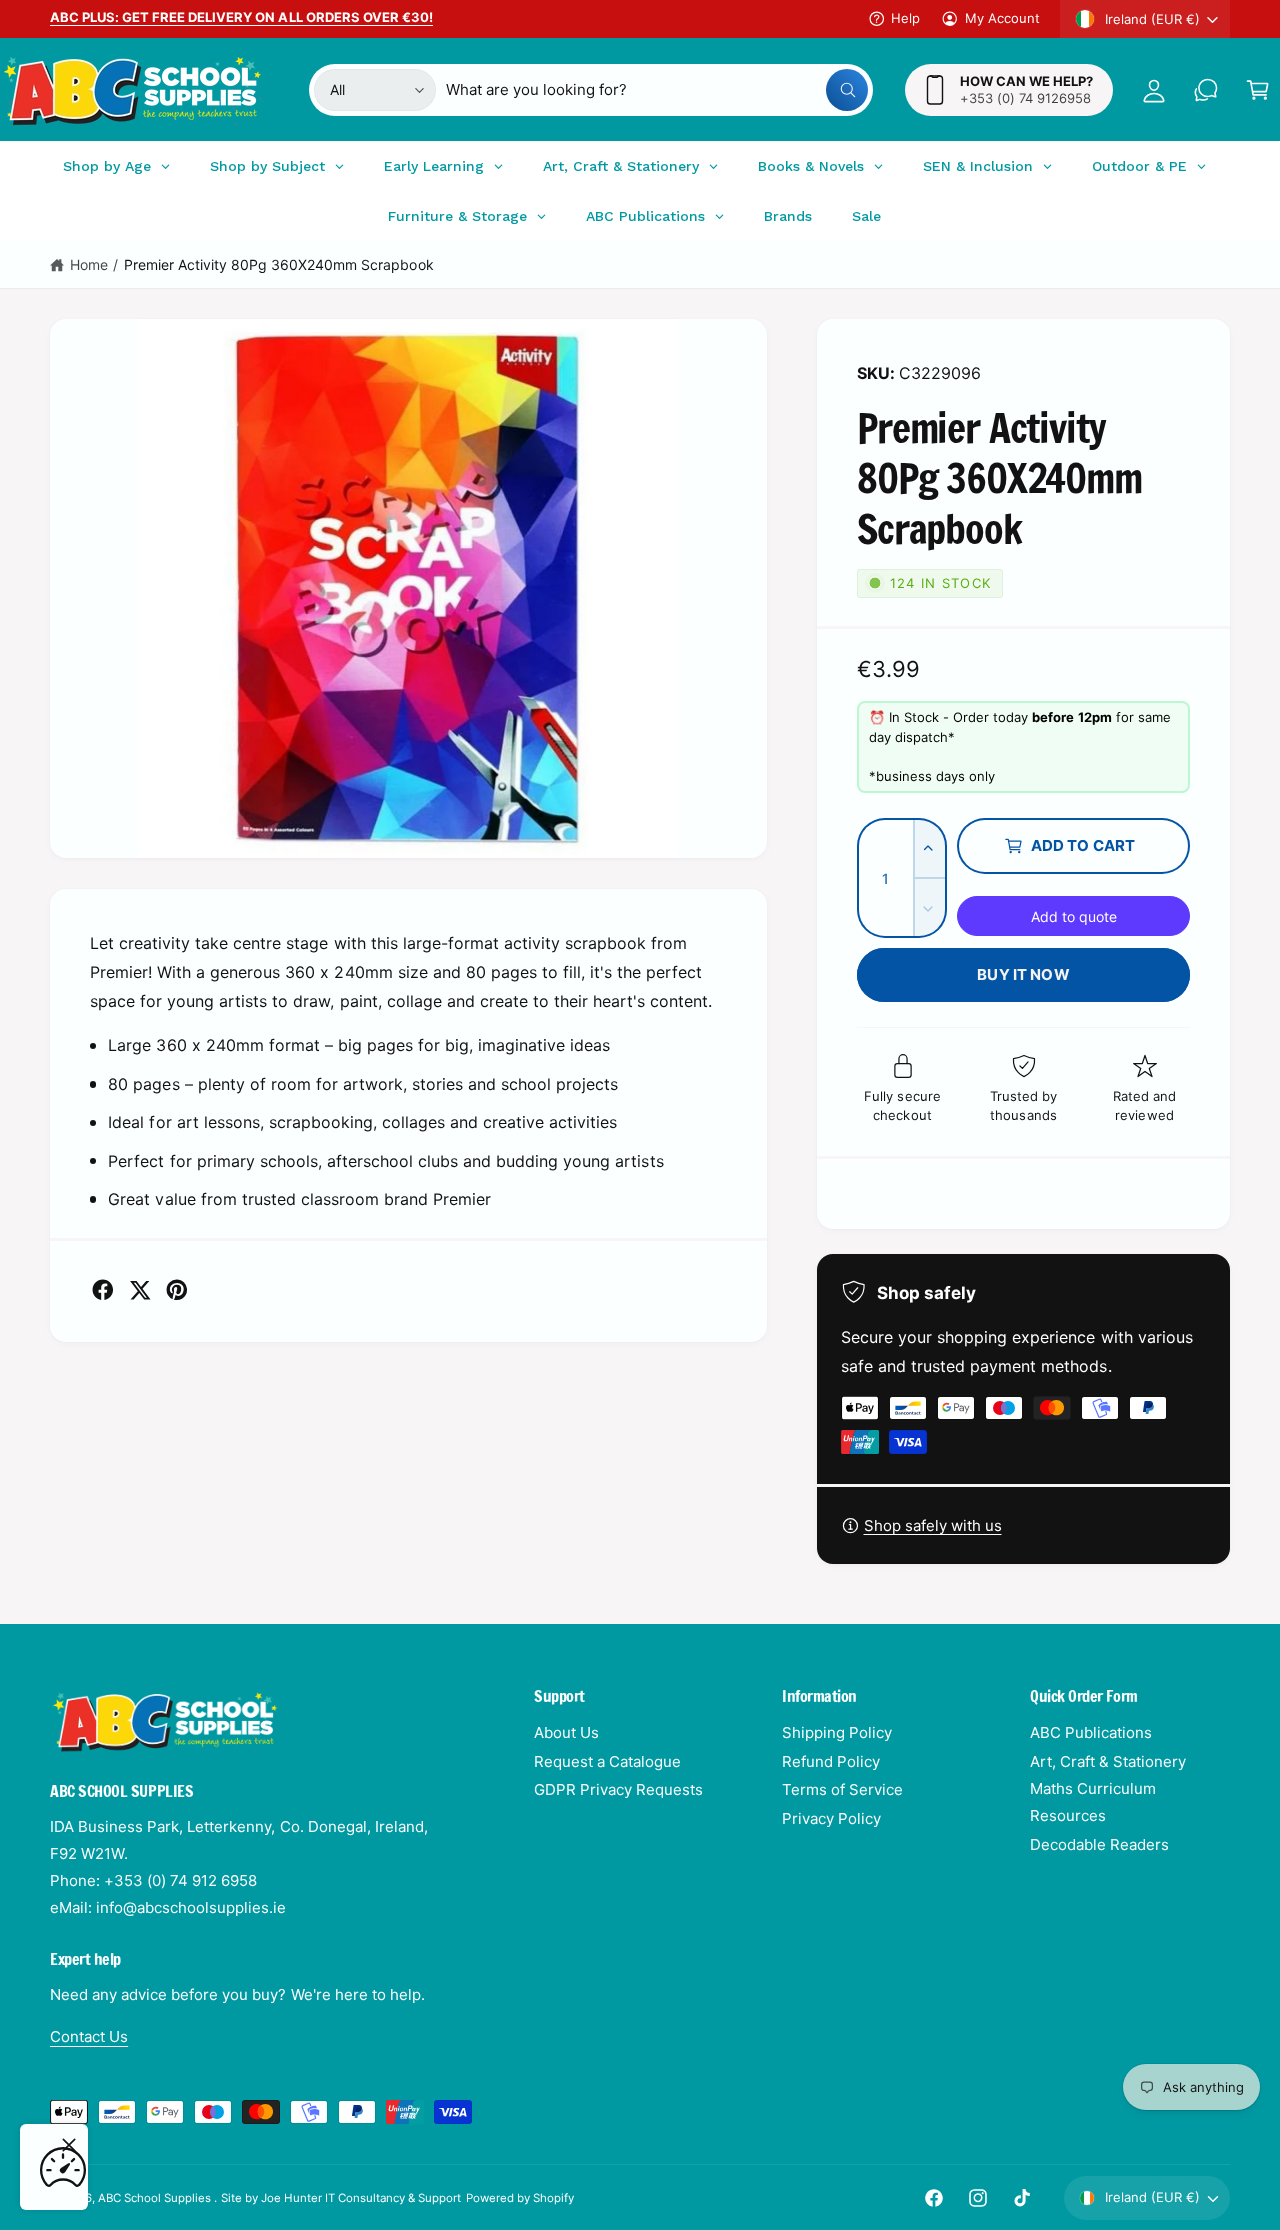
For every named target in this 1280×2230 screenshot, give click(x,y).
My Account (1002, 18)
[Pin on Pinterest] (177, 1290)
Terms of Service (842, 1789)
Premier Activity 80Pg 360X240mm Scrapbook (279, 264)
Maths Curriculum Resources (1093, 1802)
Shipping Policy (837, 1732)
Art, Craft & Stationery (1108, 1761)
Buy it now (1023, 974)
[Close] (69, 2145)
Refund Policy (831, 1761)
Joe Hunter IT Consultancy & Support (361, 2198)
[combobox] (657, 90)
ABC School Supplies (156, 2198)
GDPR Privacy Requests (618, 1789)
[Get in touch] (1206, 90)
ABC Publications (1091, 1732)
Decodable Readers (1099, 1844)
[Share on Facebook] (103, 1290)
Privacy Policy (831, 1818)
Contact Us (89, 2036)
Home (89, 264)
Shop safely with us (933, 1525)
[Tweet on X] (140, 1290)
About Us (566, 1732)
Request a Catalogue (607, 1761)
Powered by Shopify (520, 2198)
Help (905, 18)
